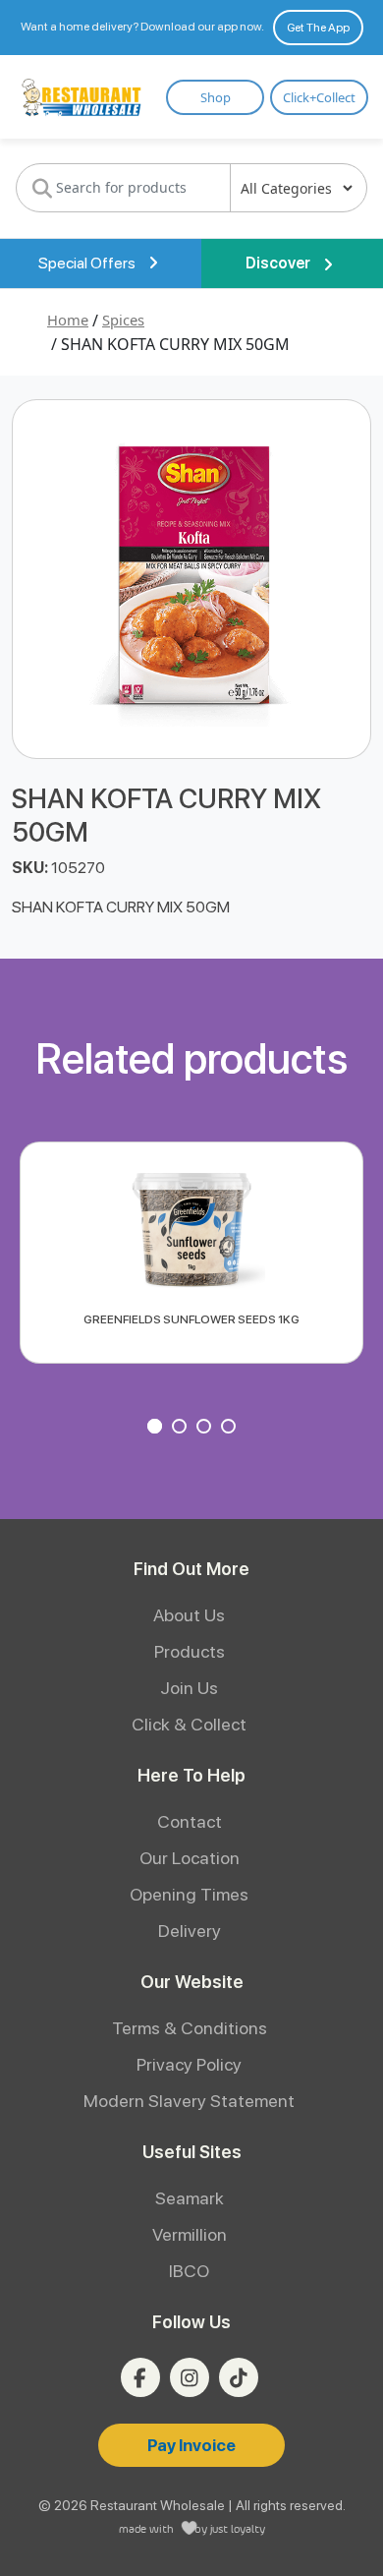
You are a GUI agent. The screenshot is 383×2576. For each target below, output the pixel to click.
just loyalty (238, 2528)
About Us (189, 1615)
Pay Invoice (191, 2445)
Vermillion (190, 2234)
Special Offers (88, 263)
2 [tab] (182, 1429)
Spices (123, 320)
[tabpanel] (191, 1253)
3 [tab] (206, 1429)
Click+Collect (319, 97)
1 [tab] (157, 1429)
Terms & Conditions (190, 2028)
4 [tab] (231, 1429)
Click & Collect (189, 1724)
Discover (279, 263)
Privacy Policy (189, 2064)
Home (68, 320)
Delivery (190, 1931)
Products (190, 1651)
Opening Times (189, 1894)
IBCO (189, 2271)
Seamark (190, 2198)
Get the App (318, 28)
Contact (190, 1821)
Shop (216, 97)
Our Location (190, 1858)
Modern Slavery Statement (189, 2101)
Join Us (189, 1688)
